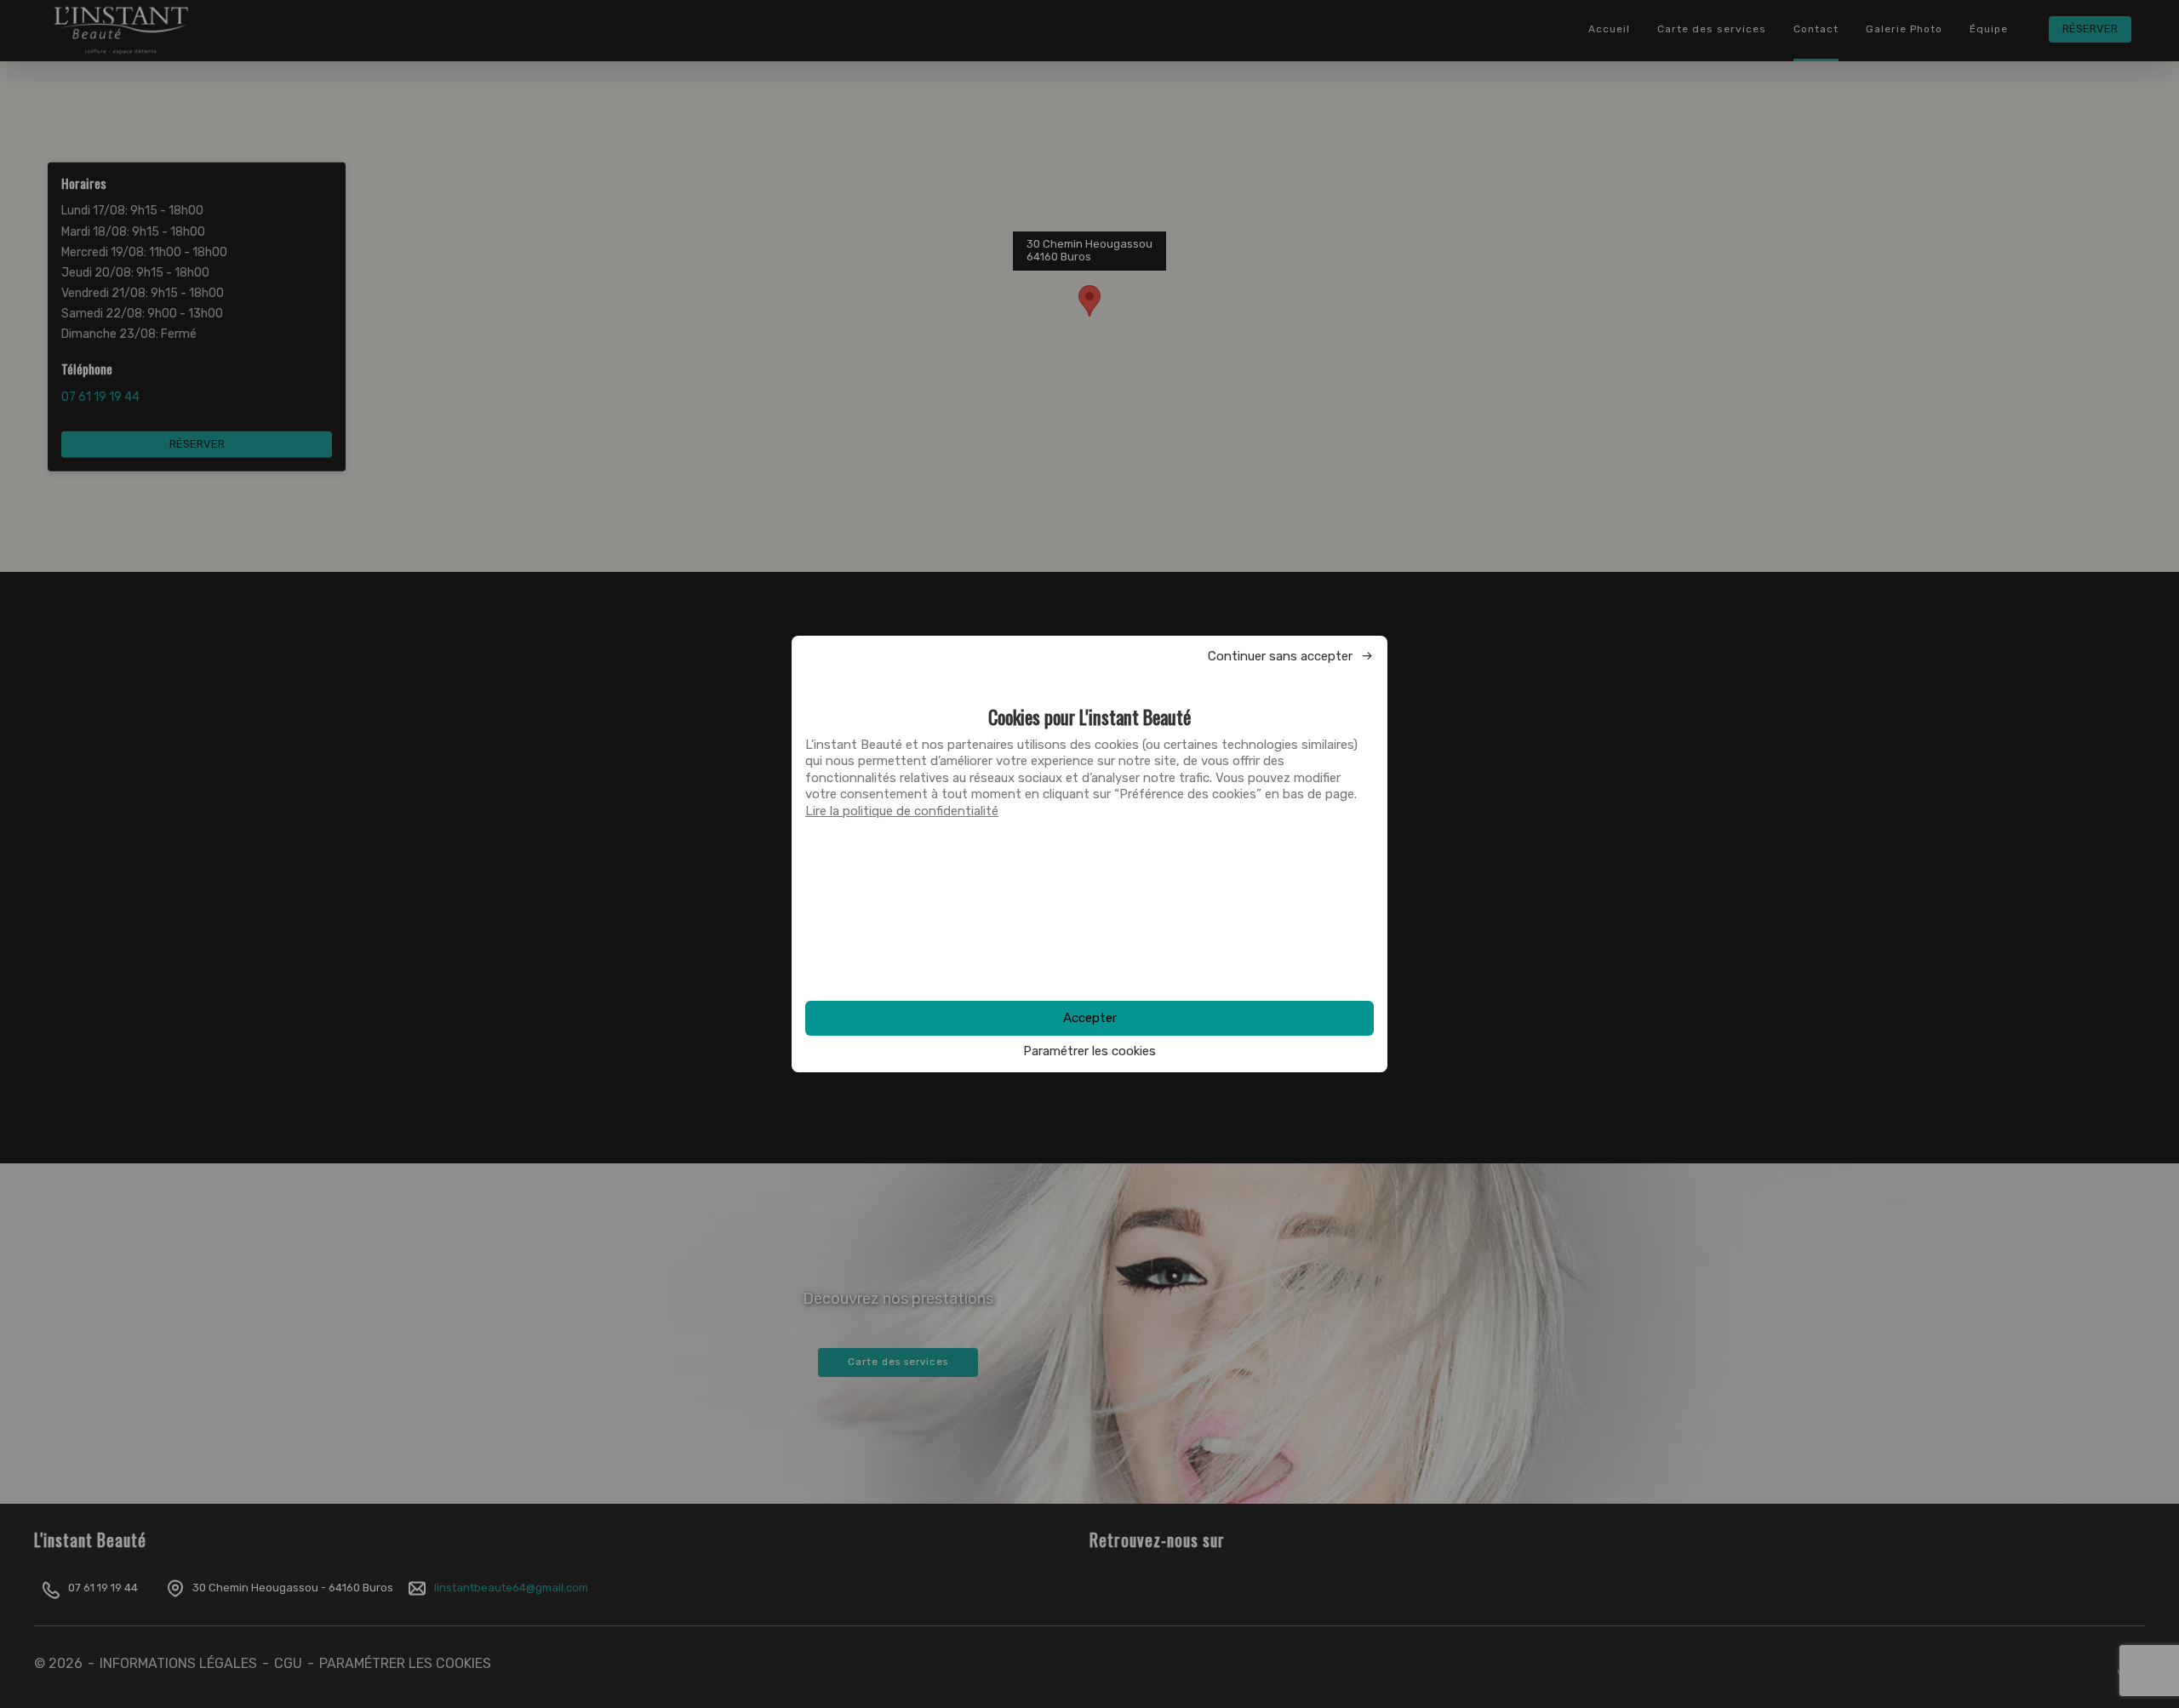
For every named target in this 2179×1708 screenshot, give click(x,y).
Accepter (1090, 1018)
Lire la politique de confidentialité (902, 811)
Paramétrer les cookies (1089, 1051)
